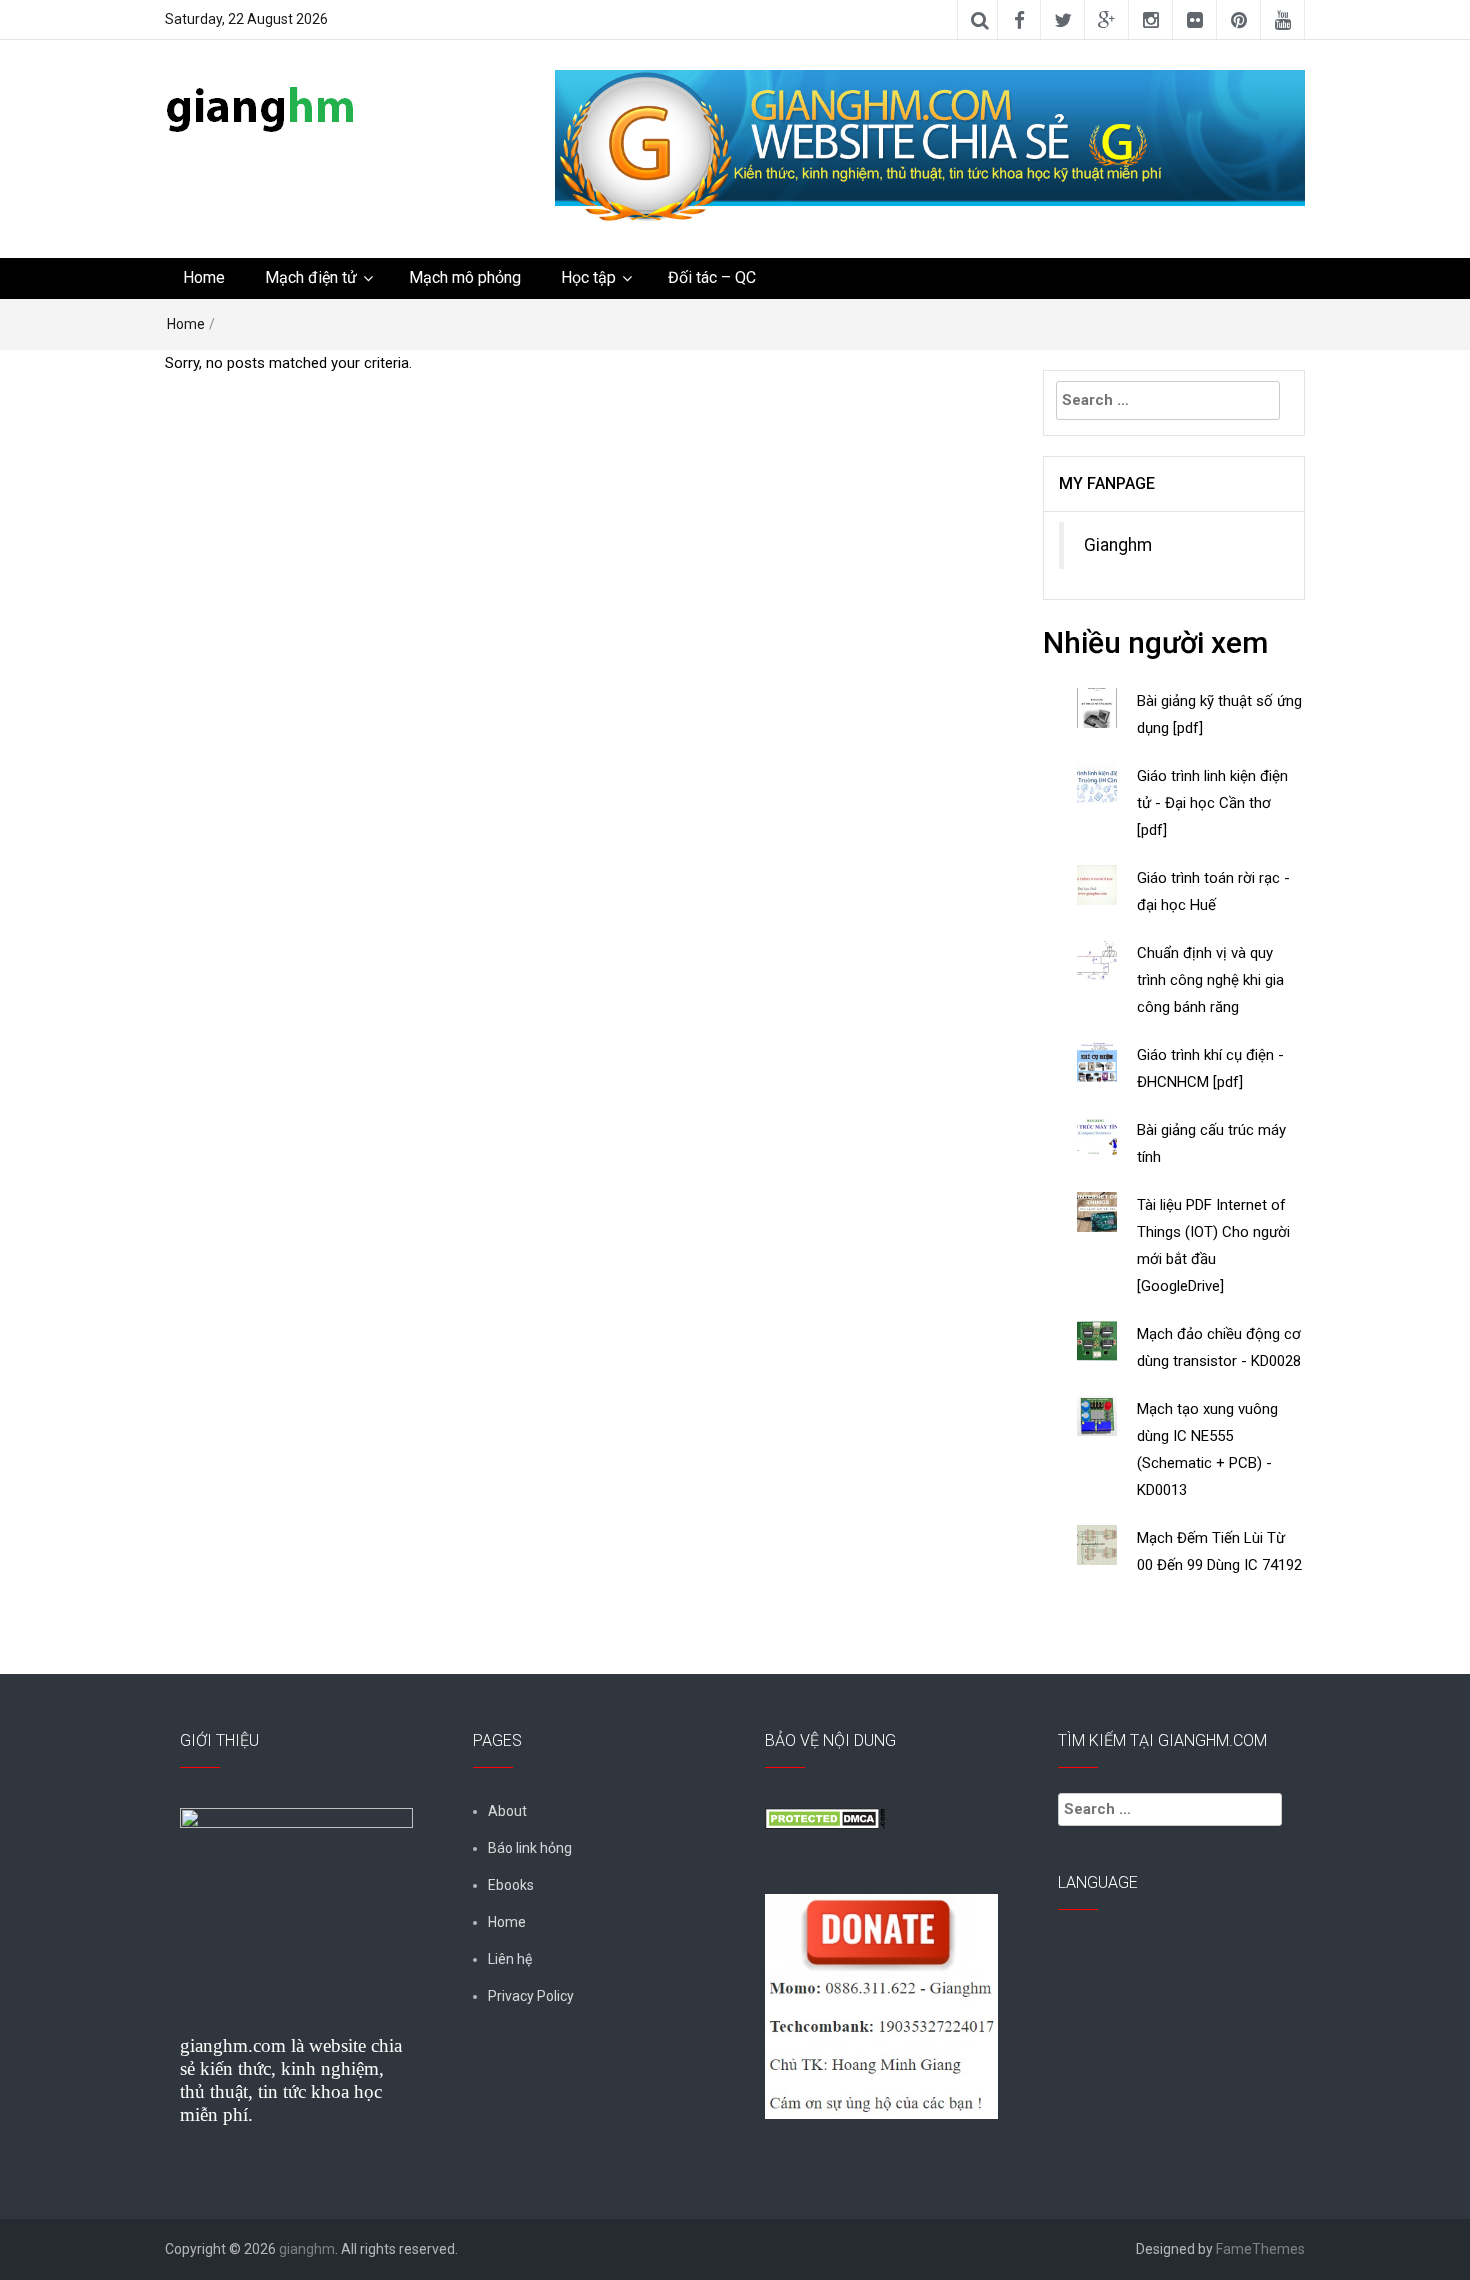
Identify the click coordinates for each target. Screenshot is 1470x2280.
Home (204, 277)
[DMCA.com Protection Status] (825, 1817)
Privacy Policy (531, 1996)
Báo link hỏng (530, 1848)
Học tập (588, 277)
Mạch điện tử (311, 277)
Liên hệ (510, 1959)
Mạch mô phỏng (465, 277)
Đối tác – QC (712, 277)
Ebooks (511, 1885)
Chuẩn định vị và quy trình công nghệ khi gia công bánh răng (1210, 980)
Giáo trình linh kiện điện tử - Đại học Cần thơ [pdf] (1212, 803)
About (507, 1811)
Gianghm (1118, 545)
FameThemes (1260, 2249)
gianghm (307, 2249)
